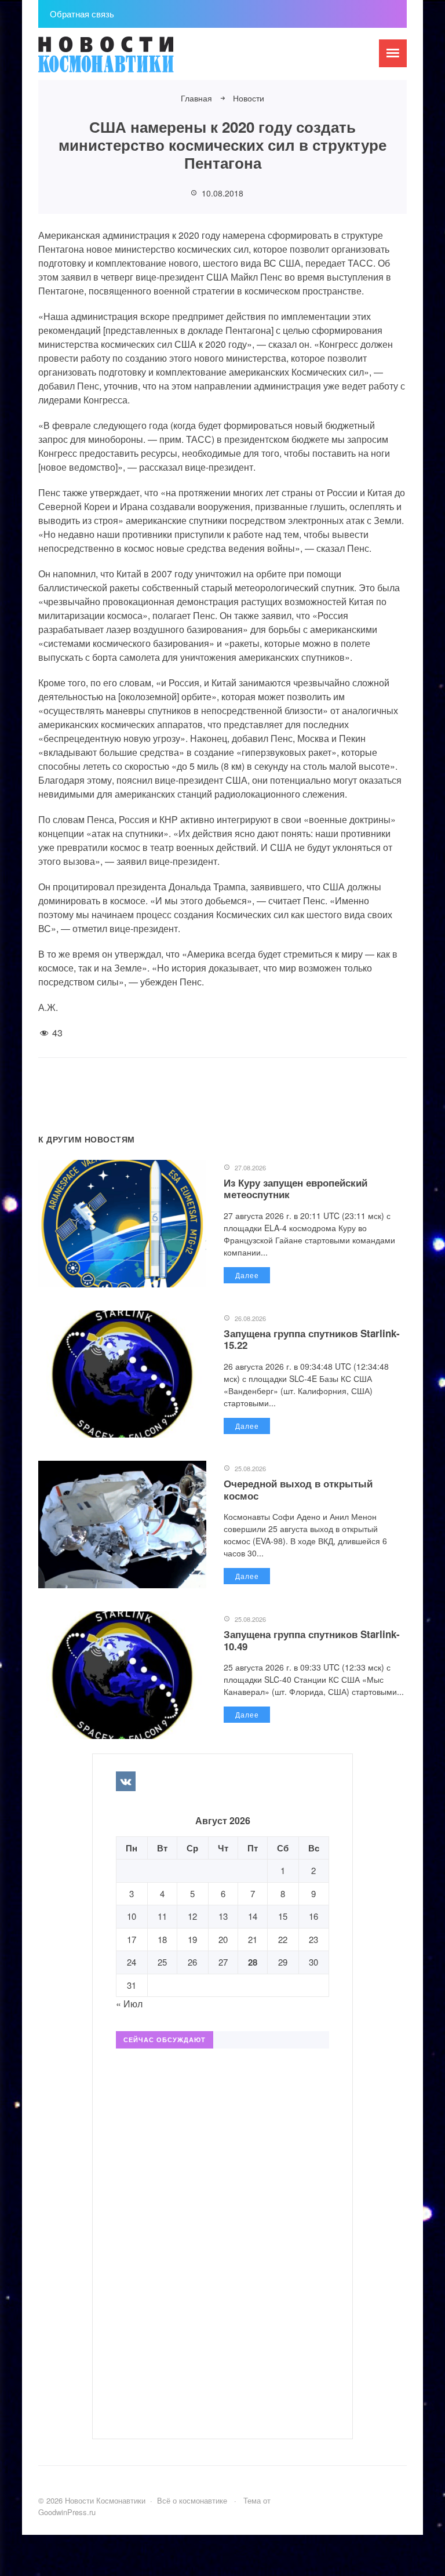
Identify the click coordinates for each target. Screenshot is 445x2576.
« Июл (129, 2004)
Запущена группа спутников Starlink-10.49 (312, 1640)
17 (132, 1939)
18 (162, 1939)
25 (162, 1962)
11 (162, 1916)
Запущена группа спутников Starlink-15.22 (312, 1339)
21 (253, 1939)
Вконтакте (126, 1781)
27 (223, 1962)
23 (313, 1939)
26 (192, 1962)
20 (223, 1939)
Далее (247, 1275)
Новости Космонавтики (125, 60)
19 (192, 1939)
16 (313, 1916)
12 (192, 1916)
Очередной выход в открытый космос (298, 1489)
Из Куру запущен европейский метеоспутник (296, 1188)
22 (283, 1939)
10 (132, 1916)
